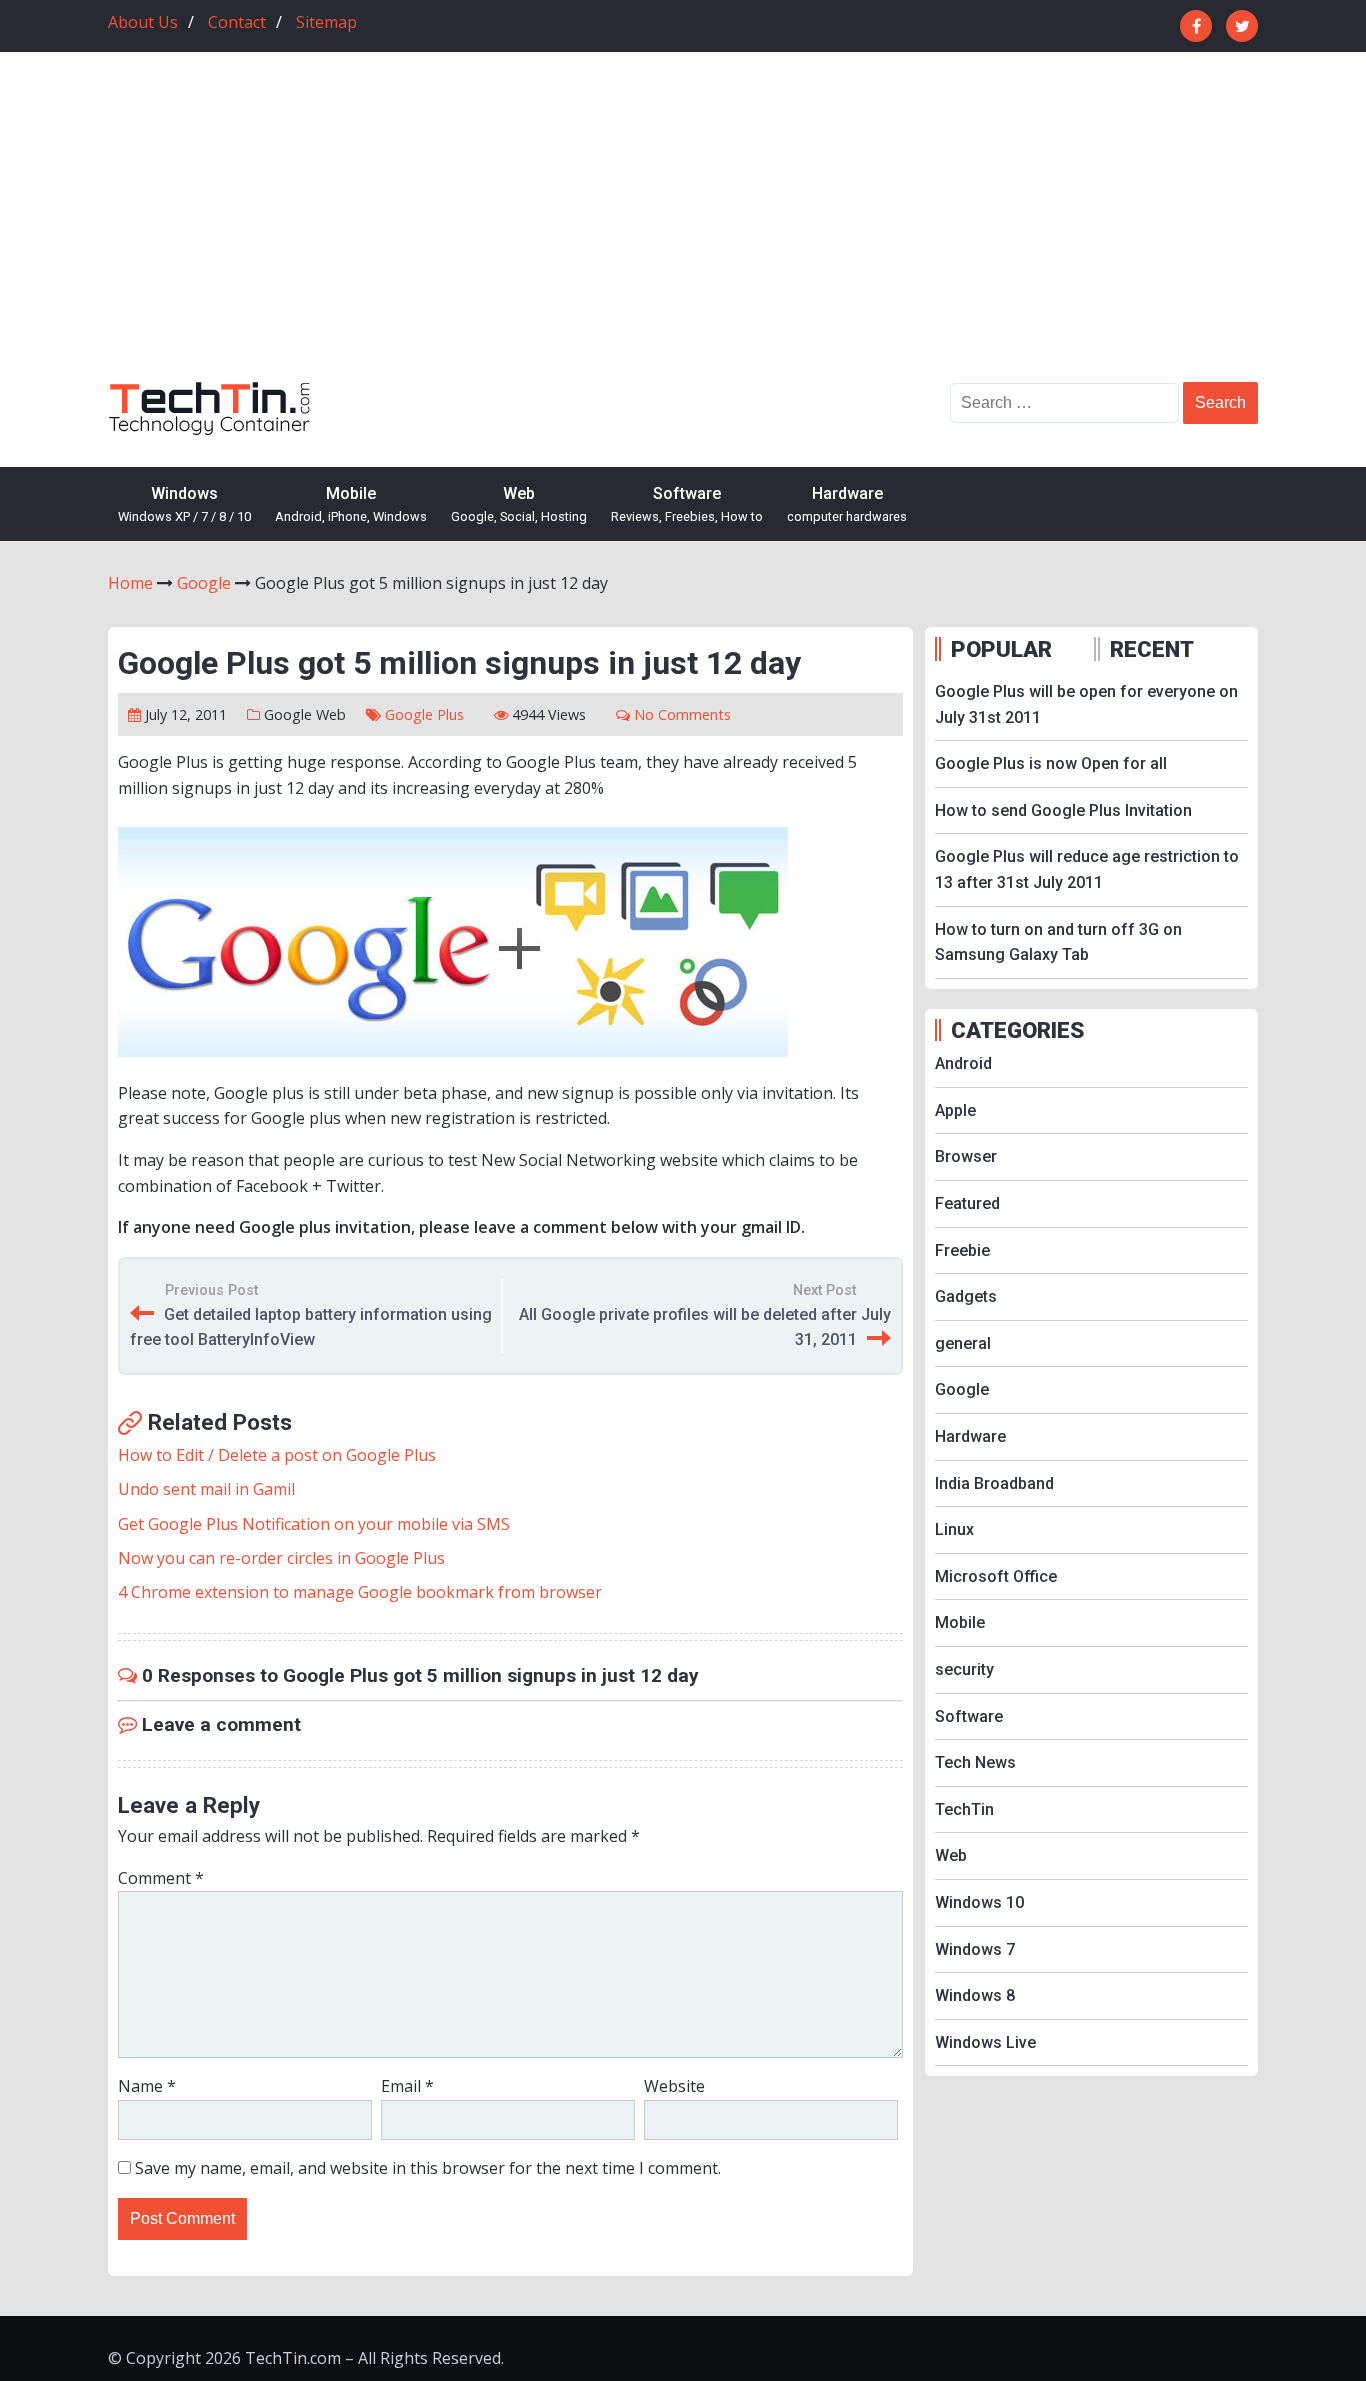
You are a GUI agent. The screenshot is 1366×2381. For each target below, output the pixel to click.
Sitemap (326, 22)
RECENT (1152, 649)
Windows (184, 504)
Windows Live (985, 2042)
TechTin (964, 1809)
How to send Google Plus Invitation (1063, 810)
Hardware (847, 504)
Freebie (962, 1250)
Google (288, 714)
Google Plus (424, 714)
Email (407, 2086)
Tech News (975, 1762)
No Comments (682, 714)
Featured (967, 1203)
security (964, 1669)
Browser (966, 1156)
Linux (954, 1529)
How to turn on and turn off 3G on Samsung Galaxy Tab (1058, 942)
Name (147, 2086)
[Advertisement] (683, 232)
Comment (161, 1878)
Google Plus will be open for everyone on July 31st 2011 (1086, 704)
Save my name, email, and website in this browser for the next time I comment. (428, 2168)
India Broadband (994, 1483)
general (963, 1343)
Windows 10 (979, 1902)
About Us (143, 22)
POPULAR (1001, 649)
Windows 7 (975, 1949)
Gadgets (966, 1296)
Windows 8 (975, 1995)
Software (687, 504)
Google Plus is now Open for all (1051, 763)
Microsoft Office (996, 1576)
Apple (955, 1110)
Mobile (351, 504)
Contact (237, 22)
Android (963, 1063)
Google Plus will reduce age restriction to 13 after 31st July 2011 (1087, 869)
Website (674, 2086)
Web (519, 504)
